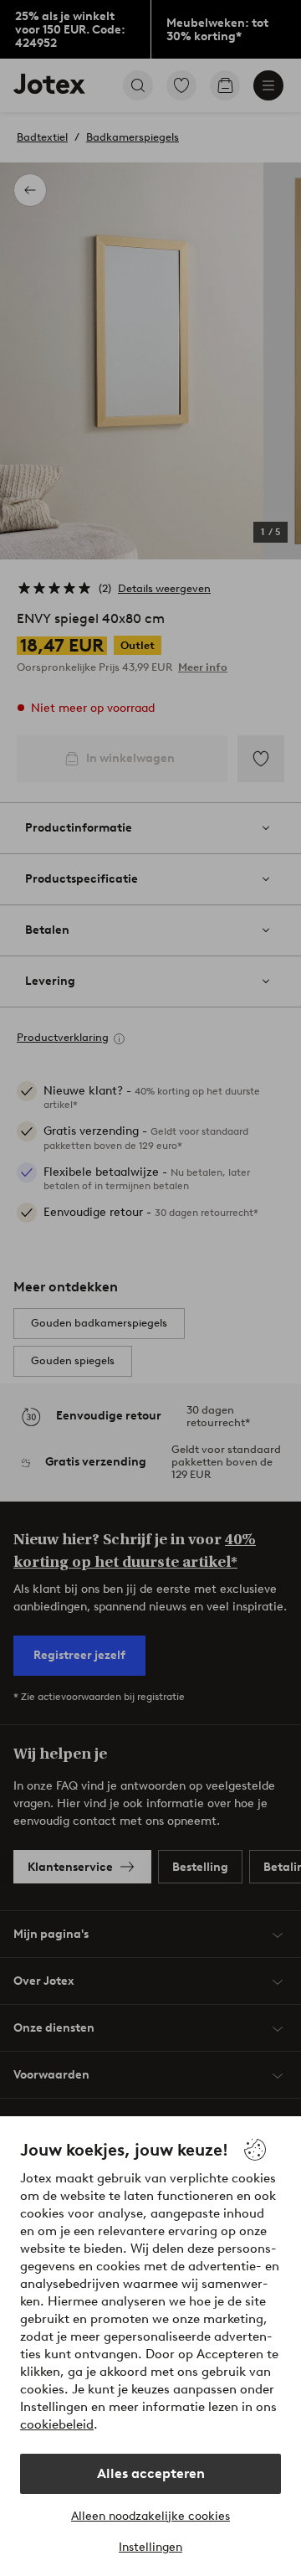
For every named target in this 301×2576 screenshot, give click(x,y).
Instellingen (150, 2547)
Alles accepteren (151, 2473)
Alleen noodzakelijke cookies (150, 2516)
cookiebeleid (57, 2424)
